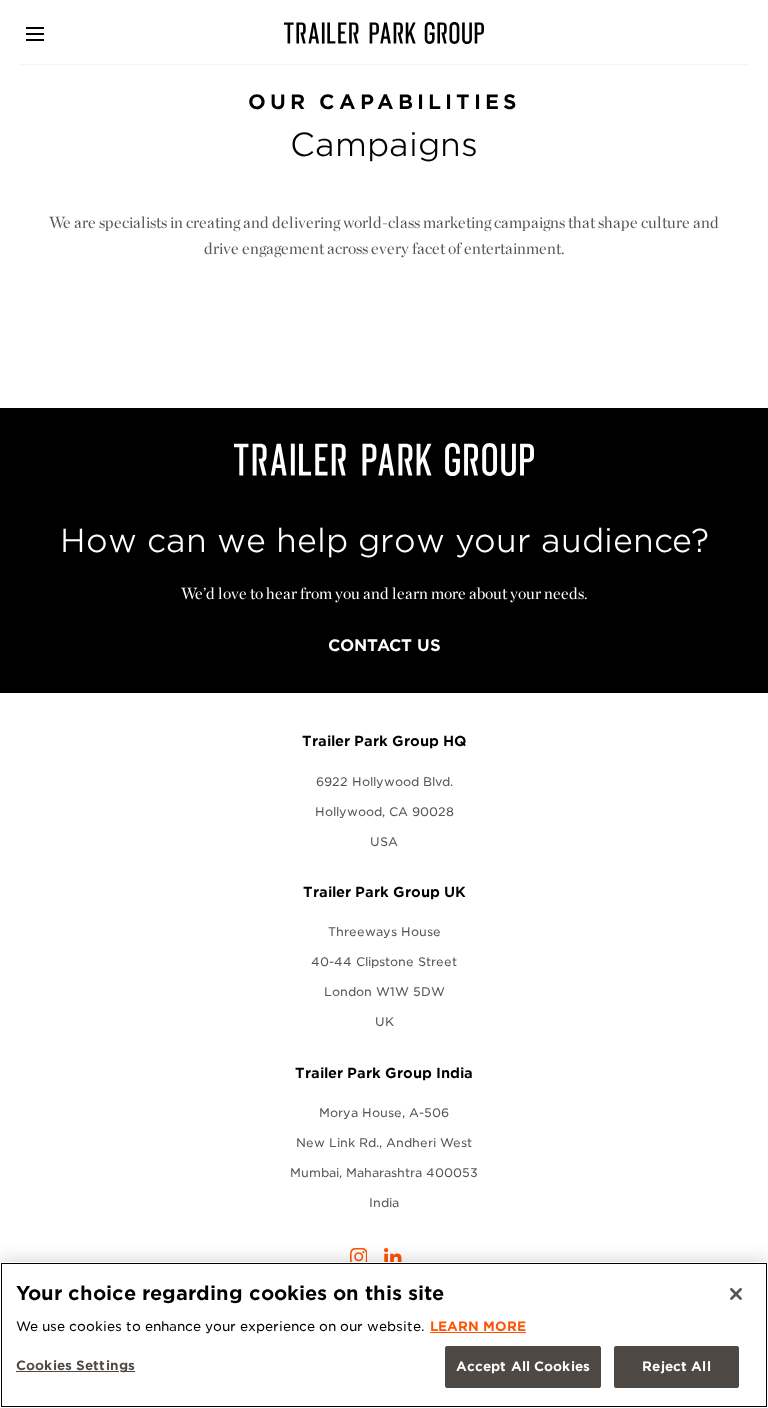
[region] (384, 1335)
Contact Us (384, 645)
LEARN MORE (478, 1326)
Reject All (676, 1366)
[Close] (736, 1294)
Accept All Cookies (523, 1366)
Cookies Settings (75, 1365)
